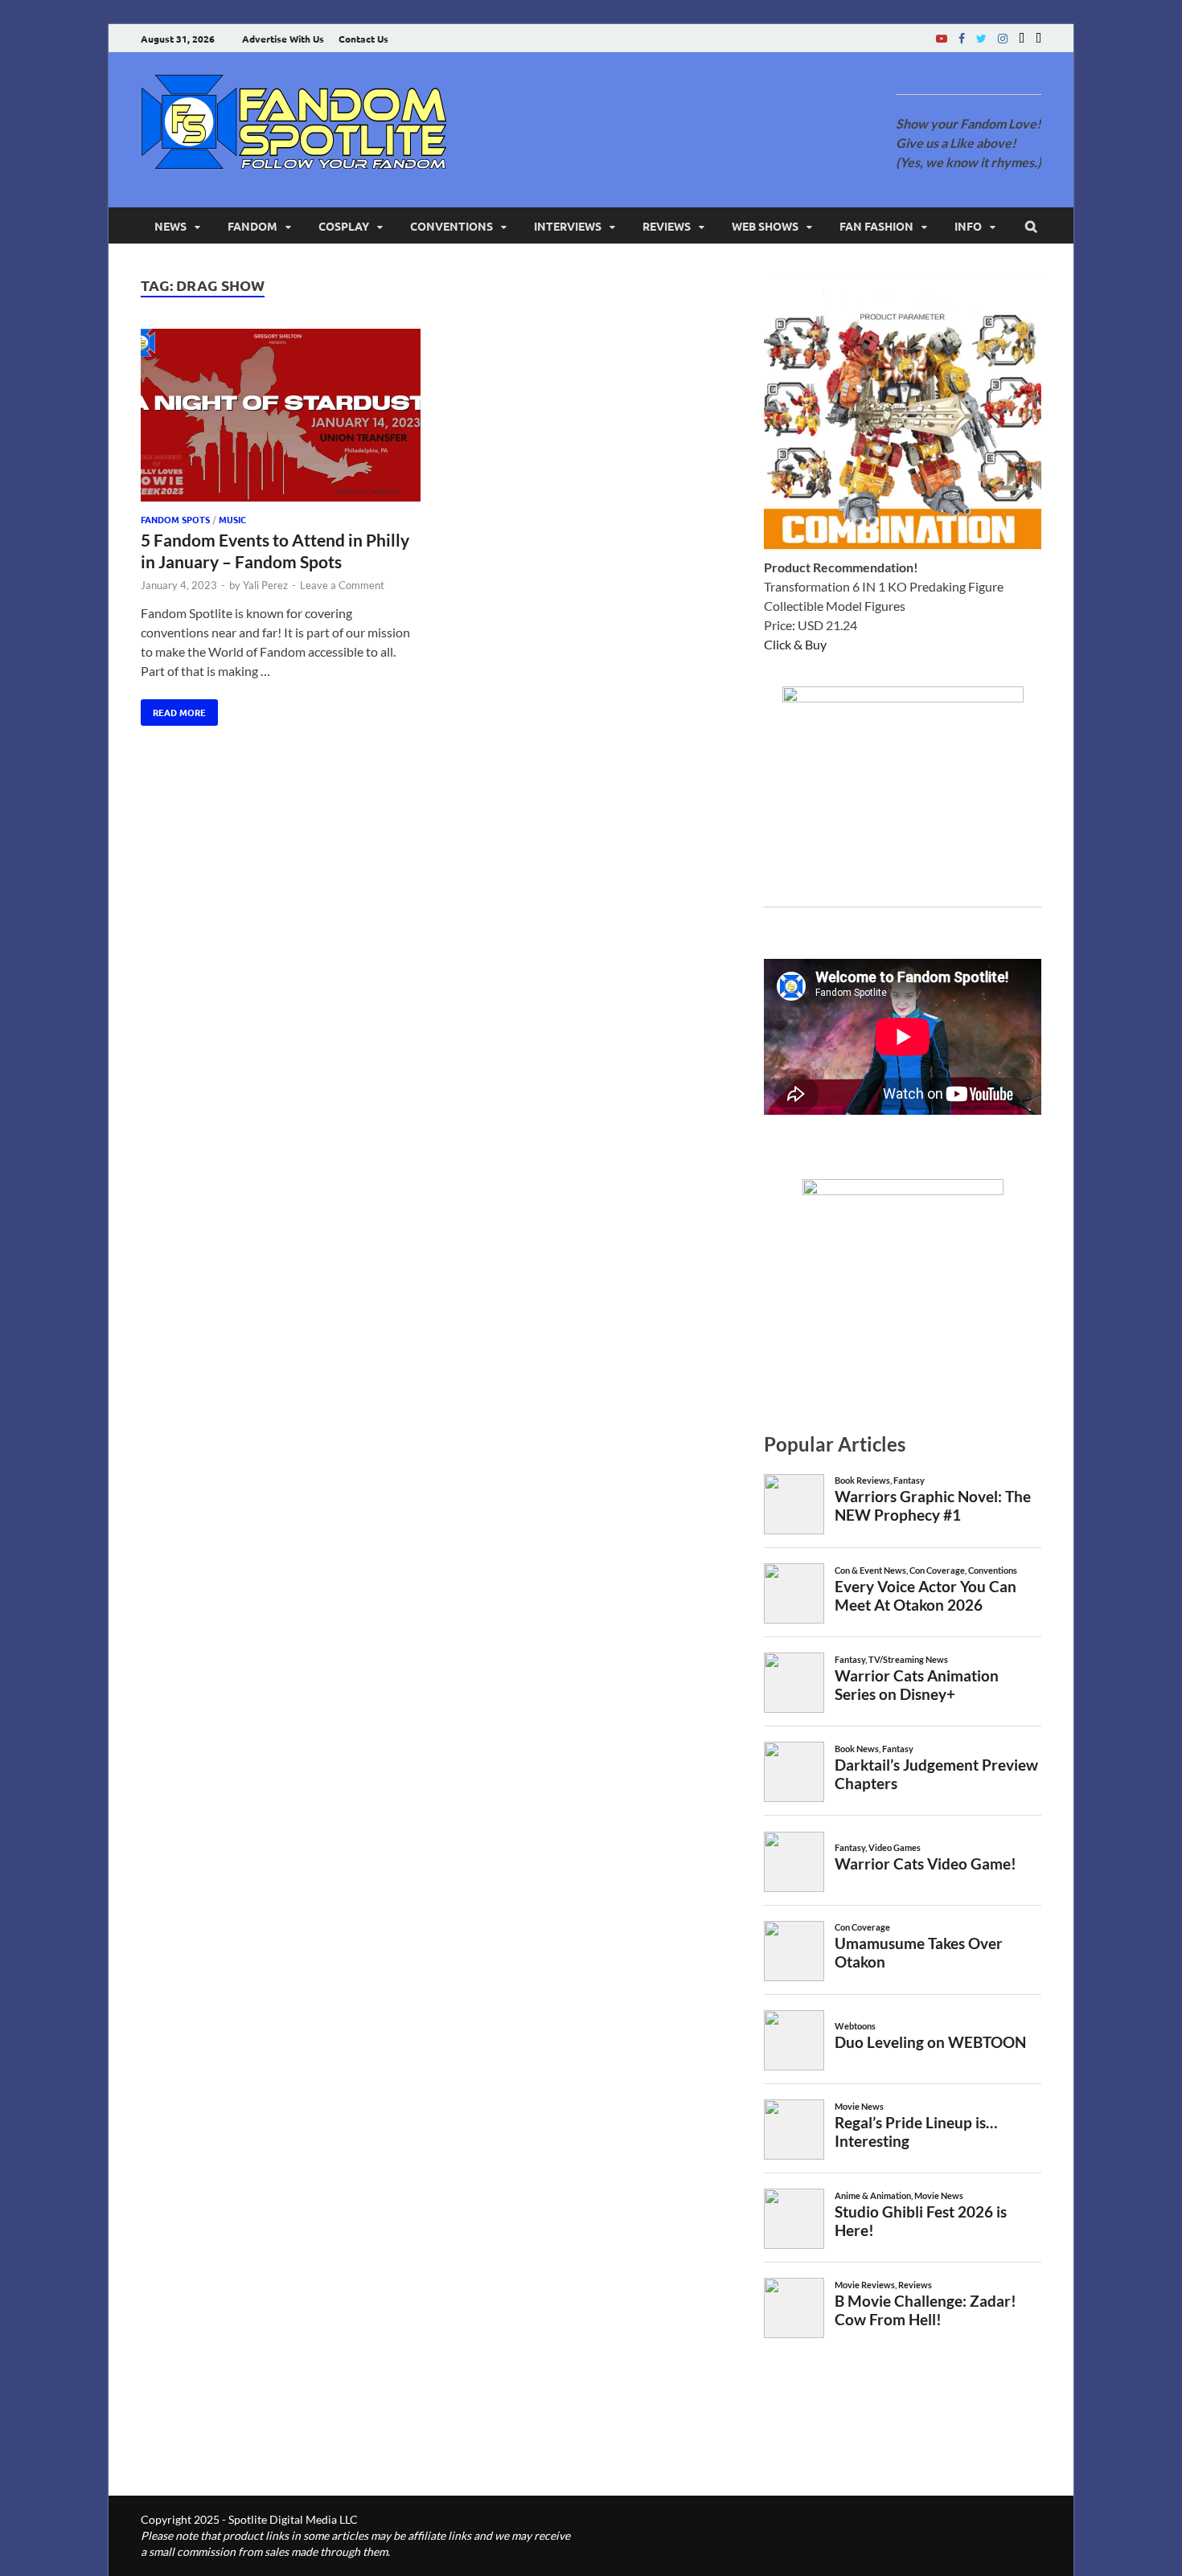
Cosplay (344, 226)
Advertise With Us (283, 39)
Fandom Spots (175, 519)
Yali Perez (265, 585)
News (170, 226)
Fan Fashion (876, 226)
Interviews (568, 226)
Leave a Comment (342, 585)
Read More (173, 709)
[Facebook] (962, 38)
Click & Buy (795, 644)
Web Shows (765, 226)
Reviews (667, 226)
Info (968, 226)
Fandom (252, 226)
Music (232, 519)
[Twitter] (981, 38)
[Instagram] (1003, 38)
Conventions (451, 226)
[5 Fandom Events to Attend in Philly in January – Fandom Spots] (281, 418)
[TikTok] (1038, 38)
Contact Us (363, 39)
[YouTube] (942, 38)
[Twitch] (1022, 38)
